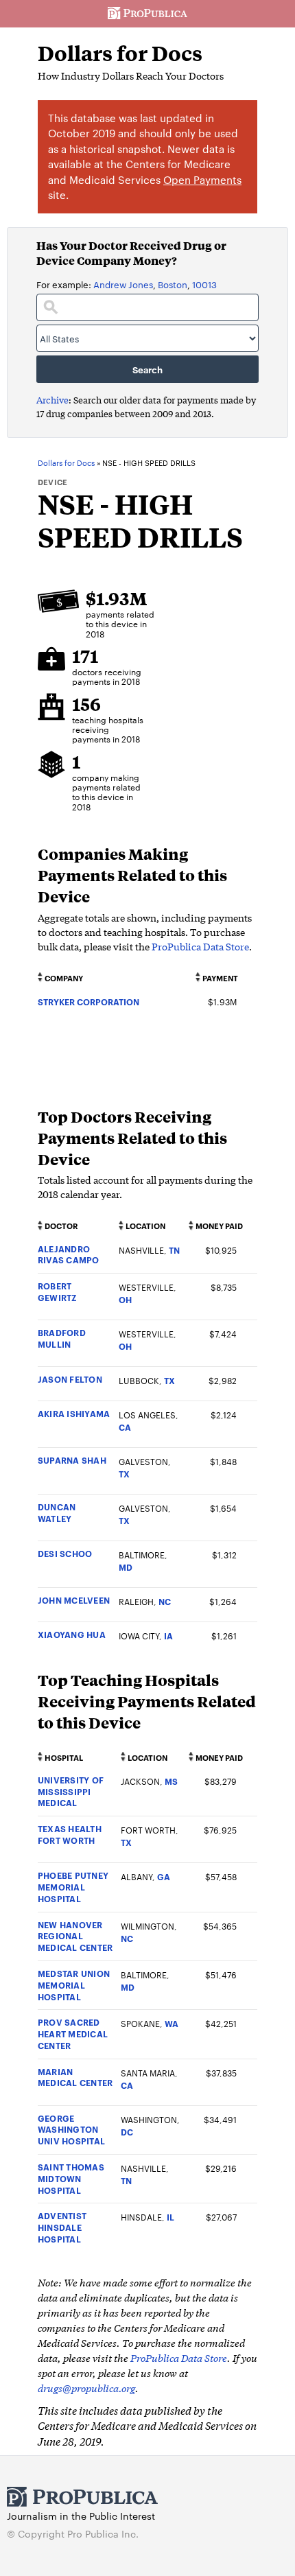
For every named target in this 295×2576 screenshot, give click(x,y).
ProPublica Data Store (200, 946)
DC (127, 2132)
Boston (173, 284)
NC (165, 1601)
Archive (52, 400)
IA (168, 1636)
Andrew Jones (123, 284)
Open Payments (202, 179)
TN (174, 1250)
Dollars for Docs (120, 53)
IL (170, 2217)
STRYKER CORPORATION (88, 1002)
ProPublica (147, 14)
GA (164, 1876)
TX (169, 1380)
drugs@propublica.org (86, 2388)
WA (172, 2023)
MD (126, 1567)
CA (125, 1427)
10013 (204, 284)
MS (171, 1781)
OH (125, 1299)
